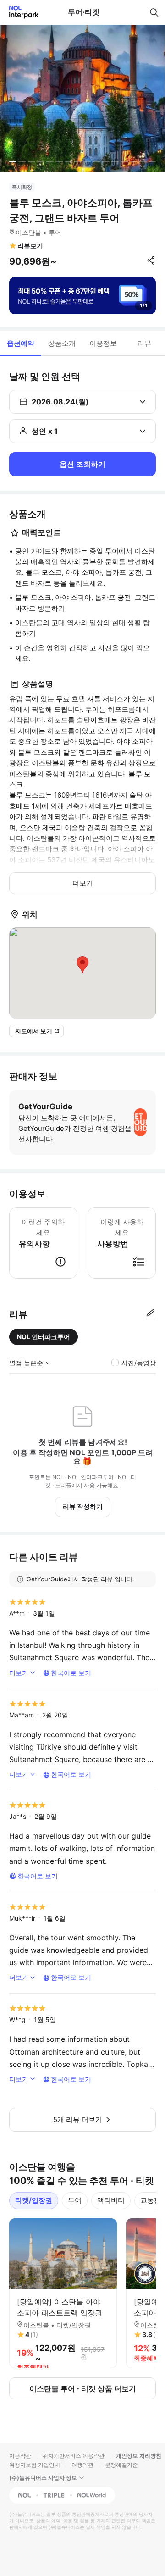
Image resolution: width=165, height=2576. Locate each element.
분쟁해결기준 (121, 2465)
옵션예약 (21, 343)
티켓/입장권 (34, 2200)
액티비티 (111, 2200)
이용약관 (20, 2456)
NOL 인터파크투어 (44, 1337)
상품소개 (62, 343)
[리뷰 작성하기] (150, 1314)
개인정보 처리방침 (139, 2456)
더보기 (83, 883)
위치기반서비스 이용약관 (74, 2456)
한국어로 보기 (71, 1673)
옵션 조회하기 (82, 464)
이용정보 (103, 343)
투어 (75, 2200)
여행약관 (82, 2465)
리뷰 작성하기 (83, 1506)
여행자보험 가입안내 (35, 2465)
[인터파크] (20, 12)
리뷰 (144, 343)
